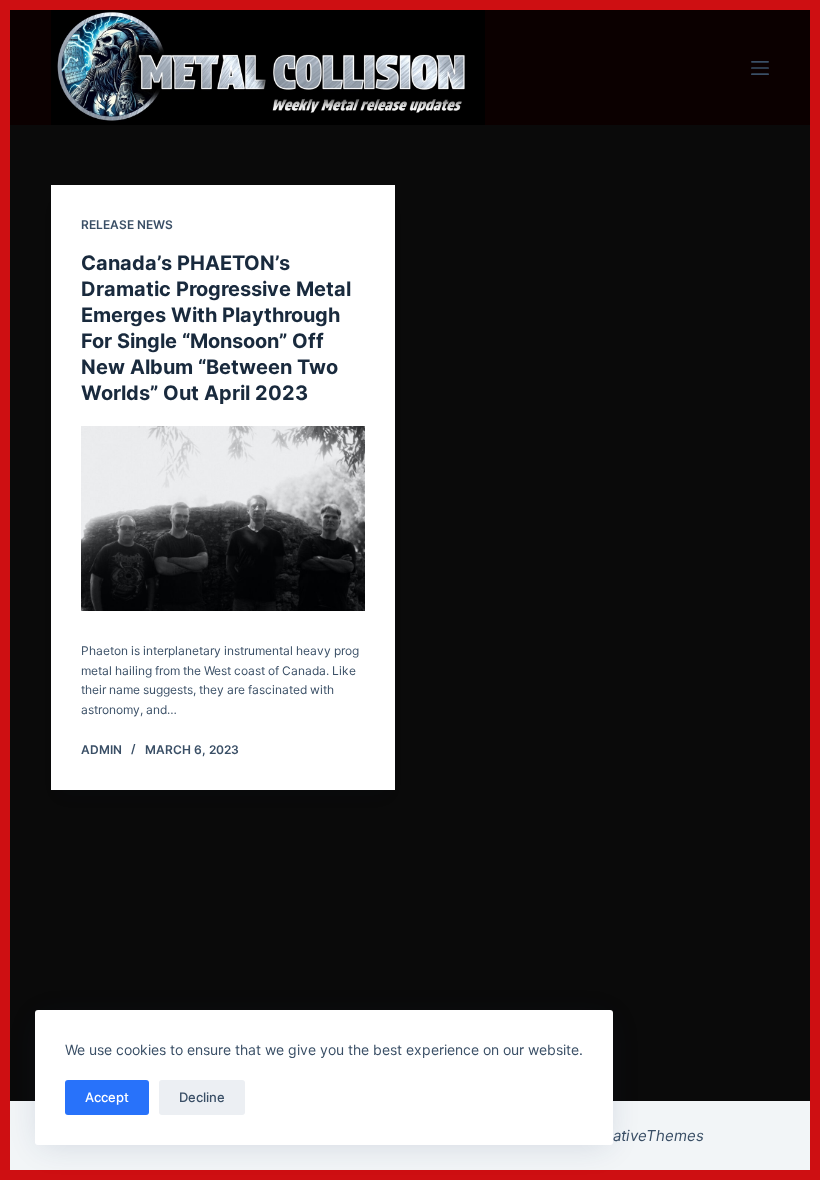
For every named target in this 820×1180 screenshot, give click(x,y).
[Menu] (760, 68)
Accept (107, 1097)
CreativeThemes (645, 1135)
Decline (202, 1097)
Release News (127, 224)
